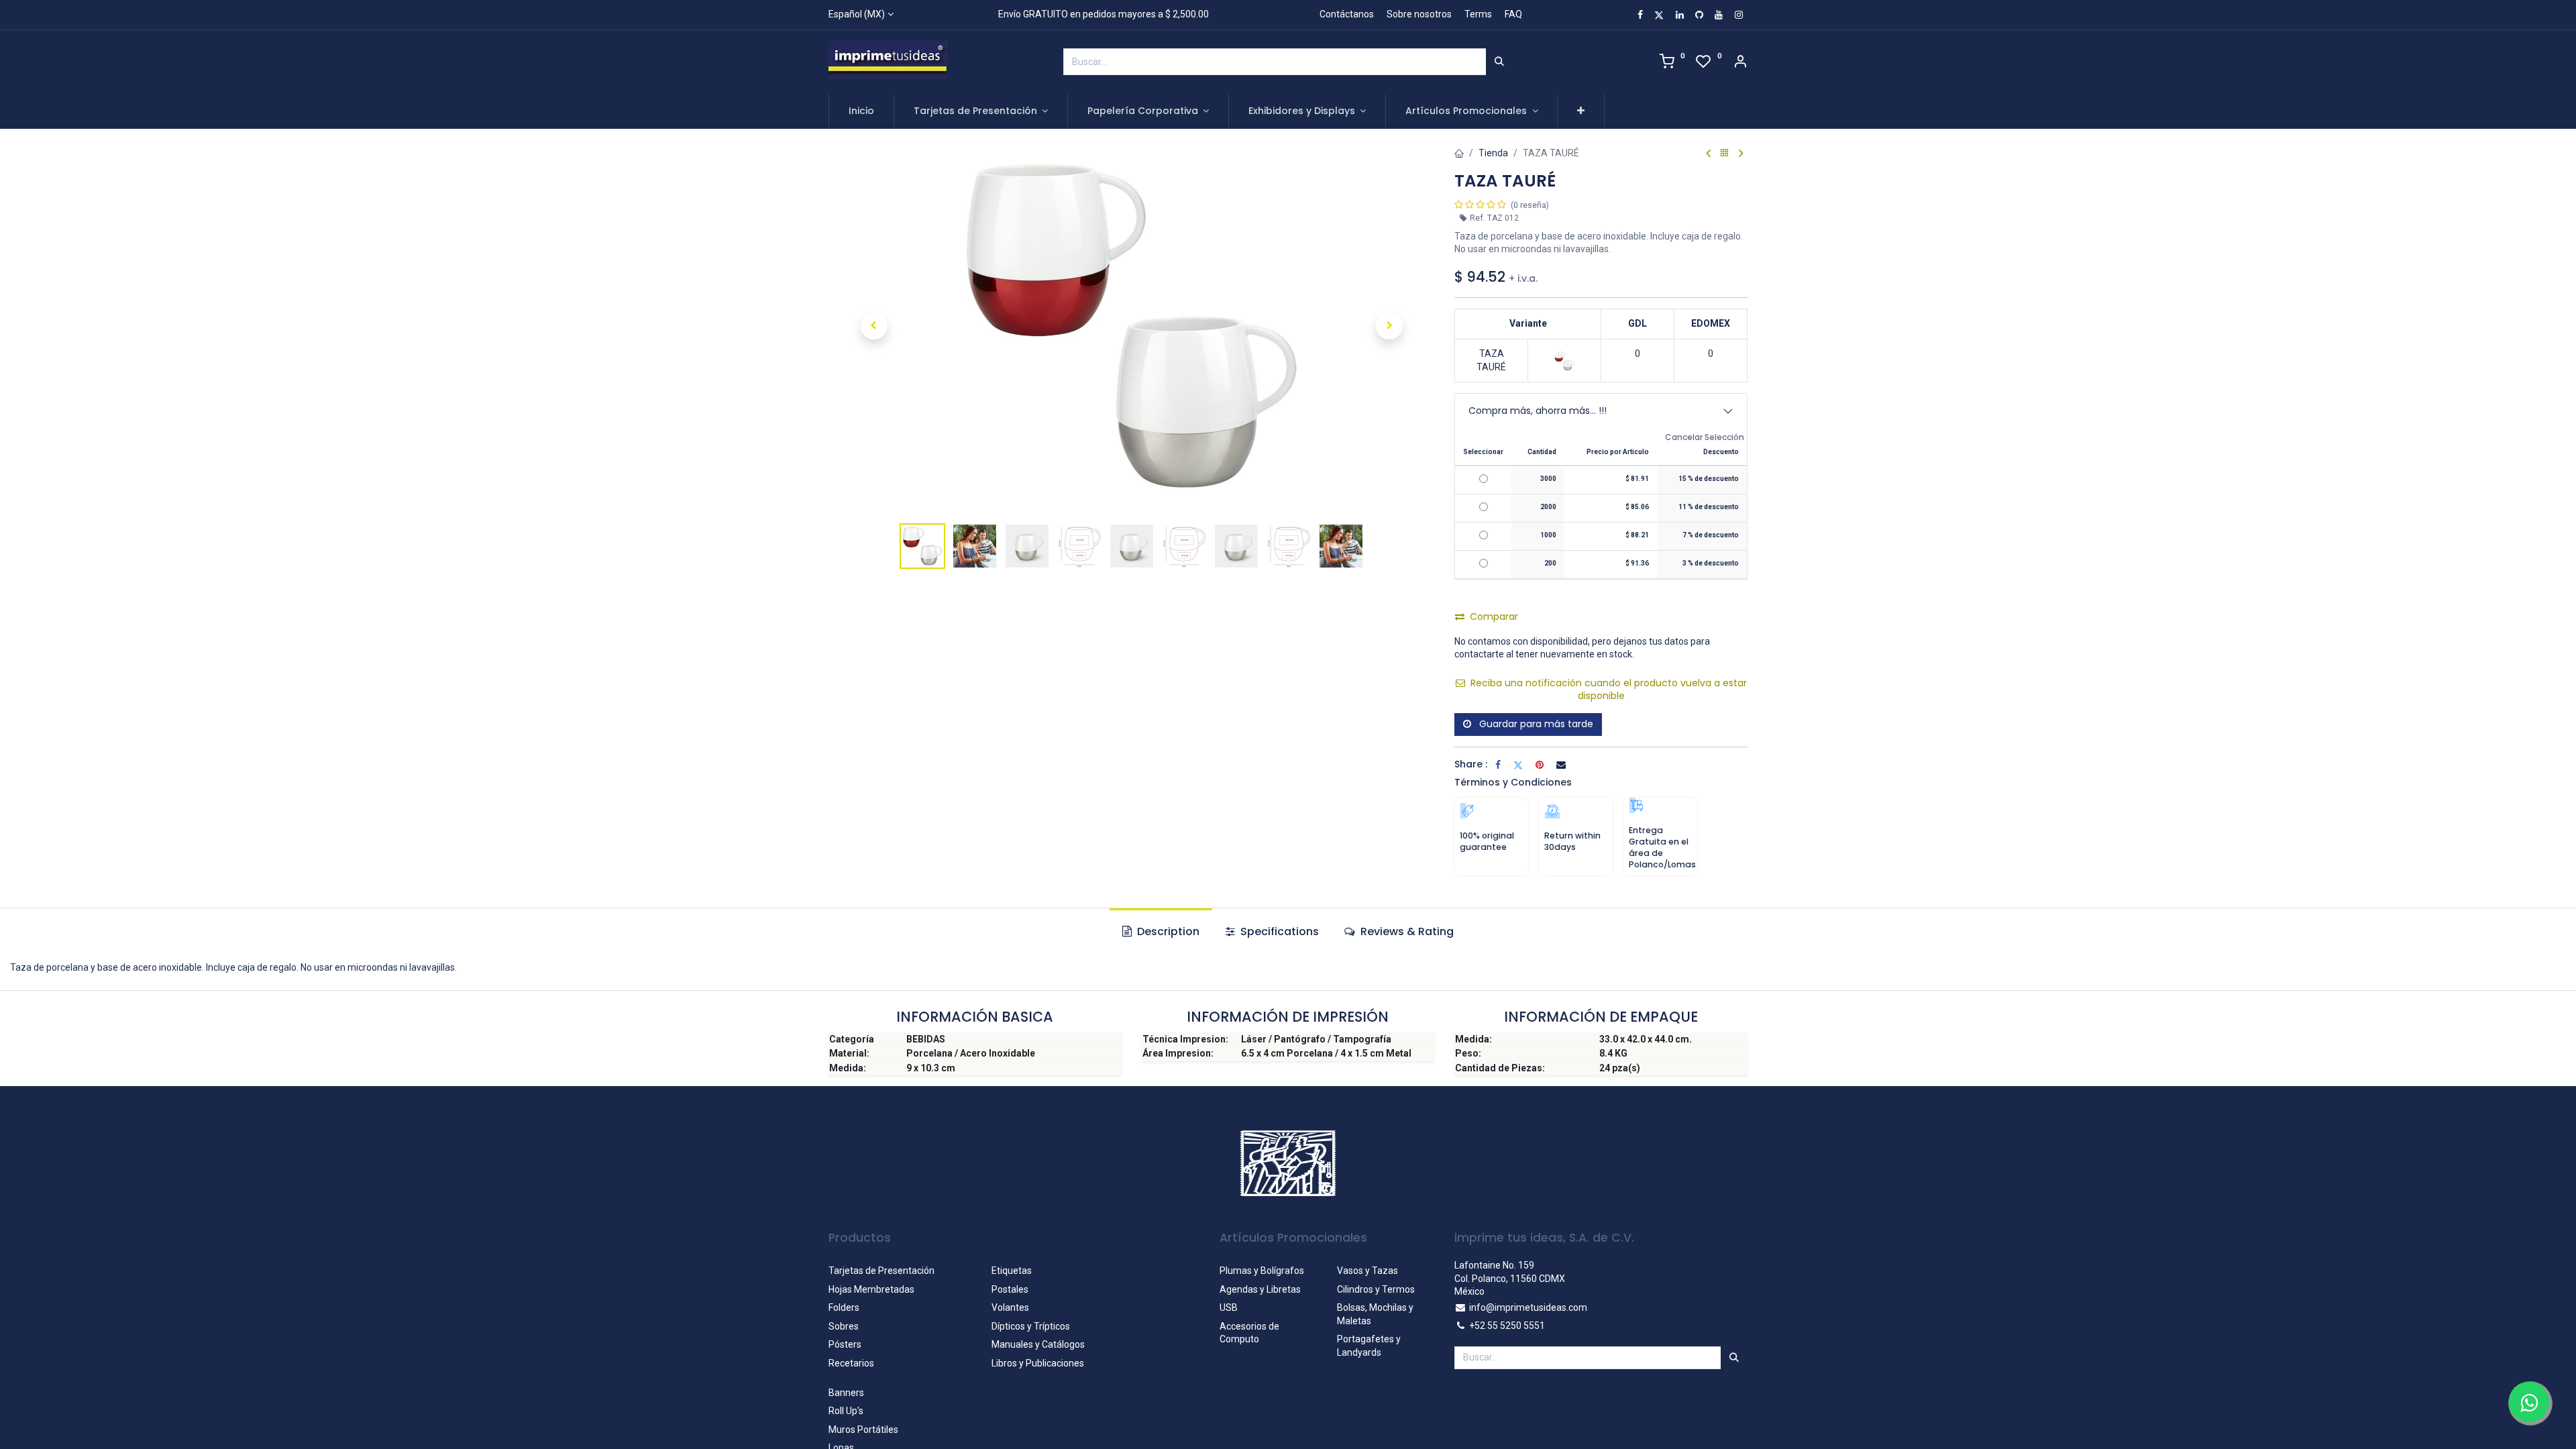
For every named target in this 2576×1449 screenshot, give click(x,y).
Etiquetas (1012, 1271)
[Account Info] (1740, 63)
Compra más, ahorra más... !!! (1538, 411)
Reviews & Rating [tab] (1406, 931)
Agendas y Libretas (1260, 1289)
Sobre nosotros (1419, 14)
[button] (1581, 111)
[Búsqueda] (1499, 62)
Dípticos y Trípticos (1031, 1326)
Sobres (844, 1326)
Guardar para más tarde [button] (1535, 724)
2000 (1548, 507)
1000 (1548, 535)
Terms (1478, 14)
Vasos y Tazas (1367, 1271)
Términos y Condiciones (1513, 782)
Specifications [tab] (1278, 931)
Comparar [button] (1494, 616)
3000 (1548, 479)
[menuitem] (861, 111)
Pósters (845, 1344)
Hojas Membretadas (871, 1289)
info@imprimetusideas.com (1528, 1307)
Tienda (1493, 153)
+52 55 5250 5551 (1507, 1326)
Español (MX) (857, 14)
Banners (846, 1393)
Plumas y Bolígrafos (1262, 1271)
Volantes (1010, 1307)
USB (1229, 1307)
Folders (844, 1307)
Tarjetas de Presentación (881, 1271)
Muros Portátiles (863, 1430)
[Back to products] (1725, 153)
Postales (1010, 1289)
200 (1550, 563)
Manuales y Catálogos (1038, 1344)
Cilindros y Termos (1376, 1289)
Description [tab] (1167, 931)
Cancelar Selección (1705, 437)
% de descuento (1709, 479)
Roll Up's (846, 1411)
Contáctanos (1347, 14)
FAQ (1513, 14)
